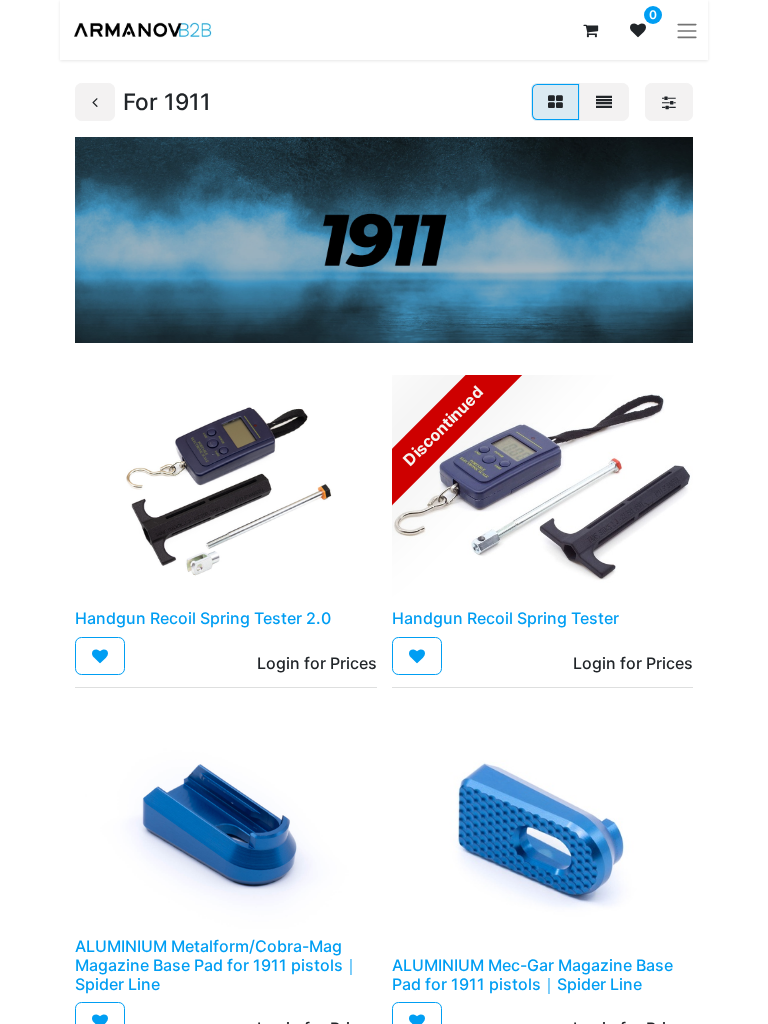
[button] (100, 656)
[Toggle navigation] (687, 30)
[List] (604, 102)
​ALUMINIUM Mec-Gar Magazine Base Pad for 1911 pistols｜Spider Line (532, 974)
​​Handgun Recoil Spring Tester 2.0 (203, 618)
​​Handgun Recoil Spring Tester (505, 618)
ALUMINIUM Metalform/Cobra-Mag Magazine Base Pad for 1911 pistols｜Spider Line (217, 965)
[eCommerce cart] (590, 30)
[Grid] (555, 102)
